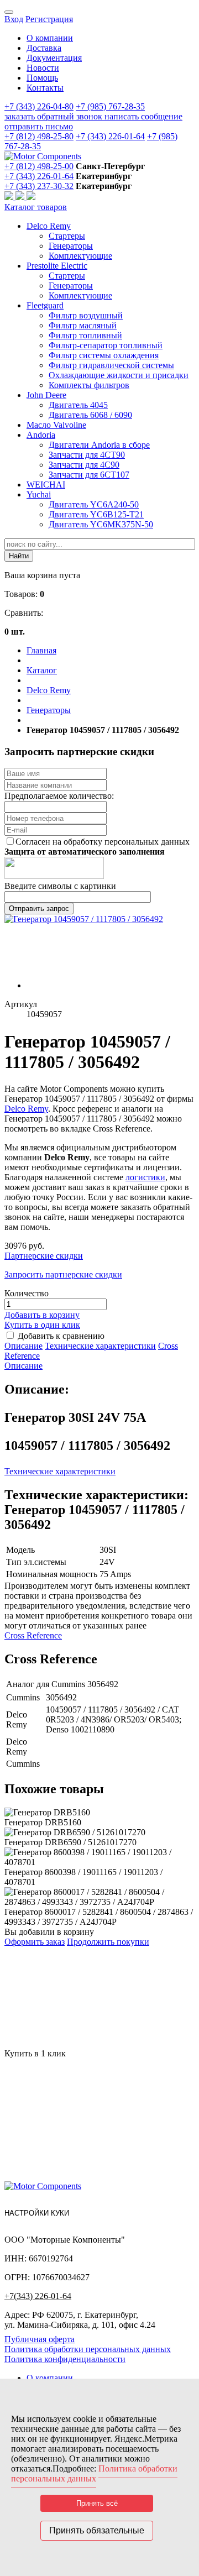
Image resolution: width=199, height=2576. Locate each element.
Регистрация (49, 19)
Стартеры (67, 236)
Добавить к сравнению (61, 1336)
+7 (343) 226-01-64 (110, 136)
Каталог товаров (36, 207)
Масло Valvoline (56, 425)
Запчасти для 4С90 (84, 465)
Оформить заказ (35, 1942)
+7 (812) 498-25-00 (39, 166)
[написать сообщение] (21, 197)
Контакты (45, 88)
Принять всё (97, 2503)
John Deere (46, 395)
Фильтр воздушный (86, 315)
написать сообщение (143, 116)
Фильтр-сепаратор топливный (106, 345)
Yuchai (39, 494)
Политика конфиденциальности (65, 2359)
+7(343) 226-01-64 (38, 2296)
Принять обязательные (97, 2530)
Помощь (42, 78)
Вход (14, 19)
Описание (23, 1346)
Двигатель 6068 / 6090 (90, 415)
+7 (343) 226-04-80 (39, 106)
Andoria (41, 435)
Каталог (42, 670)
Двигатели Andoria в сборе (99, 445)
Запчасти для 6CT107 (89, 475)
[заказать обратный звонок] (10, 197)
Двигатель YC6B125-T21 (96, 514)
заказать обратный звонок (54, 116)
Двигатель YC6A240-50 (94, 504)
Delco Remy (49, 226)
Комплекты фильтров (89, 385)
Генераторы (71, 246)
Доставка (44, 48)
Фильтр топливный (85, 335)
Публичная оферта (40, 2339)
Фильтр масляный (83, 325)
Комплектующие (80, 256)
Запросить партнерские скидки (63, 1274)
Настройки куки (37, 2213)
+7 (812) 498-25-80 (39, 136)
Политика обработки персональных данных (88, 2349)
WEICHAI (46, 485)
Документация (54, 58)
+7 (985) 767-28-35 (110, 106)
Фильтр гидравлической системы (111, 365)
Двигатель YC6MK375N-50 (101, 524)
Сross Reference (33, 1635)
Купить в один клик (42, 1325)
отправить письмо (39, 126)
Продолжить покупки (108, 1942)
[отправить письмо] (31, 197)
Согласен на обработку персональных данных (103, 842)
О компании (50, 38)
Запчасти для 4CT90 (87, 455)
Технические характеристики (100, 1346)
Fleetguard (45, 305)
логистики (145, 1177)
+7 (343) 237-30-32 (39, 186)
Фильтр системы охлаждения (104, 355)
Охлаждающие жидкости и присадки (119, 375)
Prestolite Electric (57, 266)
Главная (41, 650)
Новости (43, 68)
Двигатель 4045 (78, 405)
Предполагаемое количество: (59, 796)
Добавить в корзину (42, 1315)
